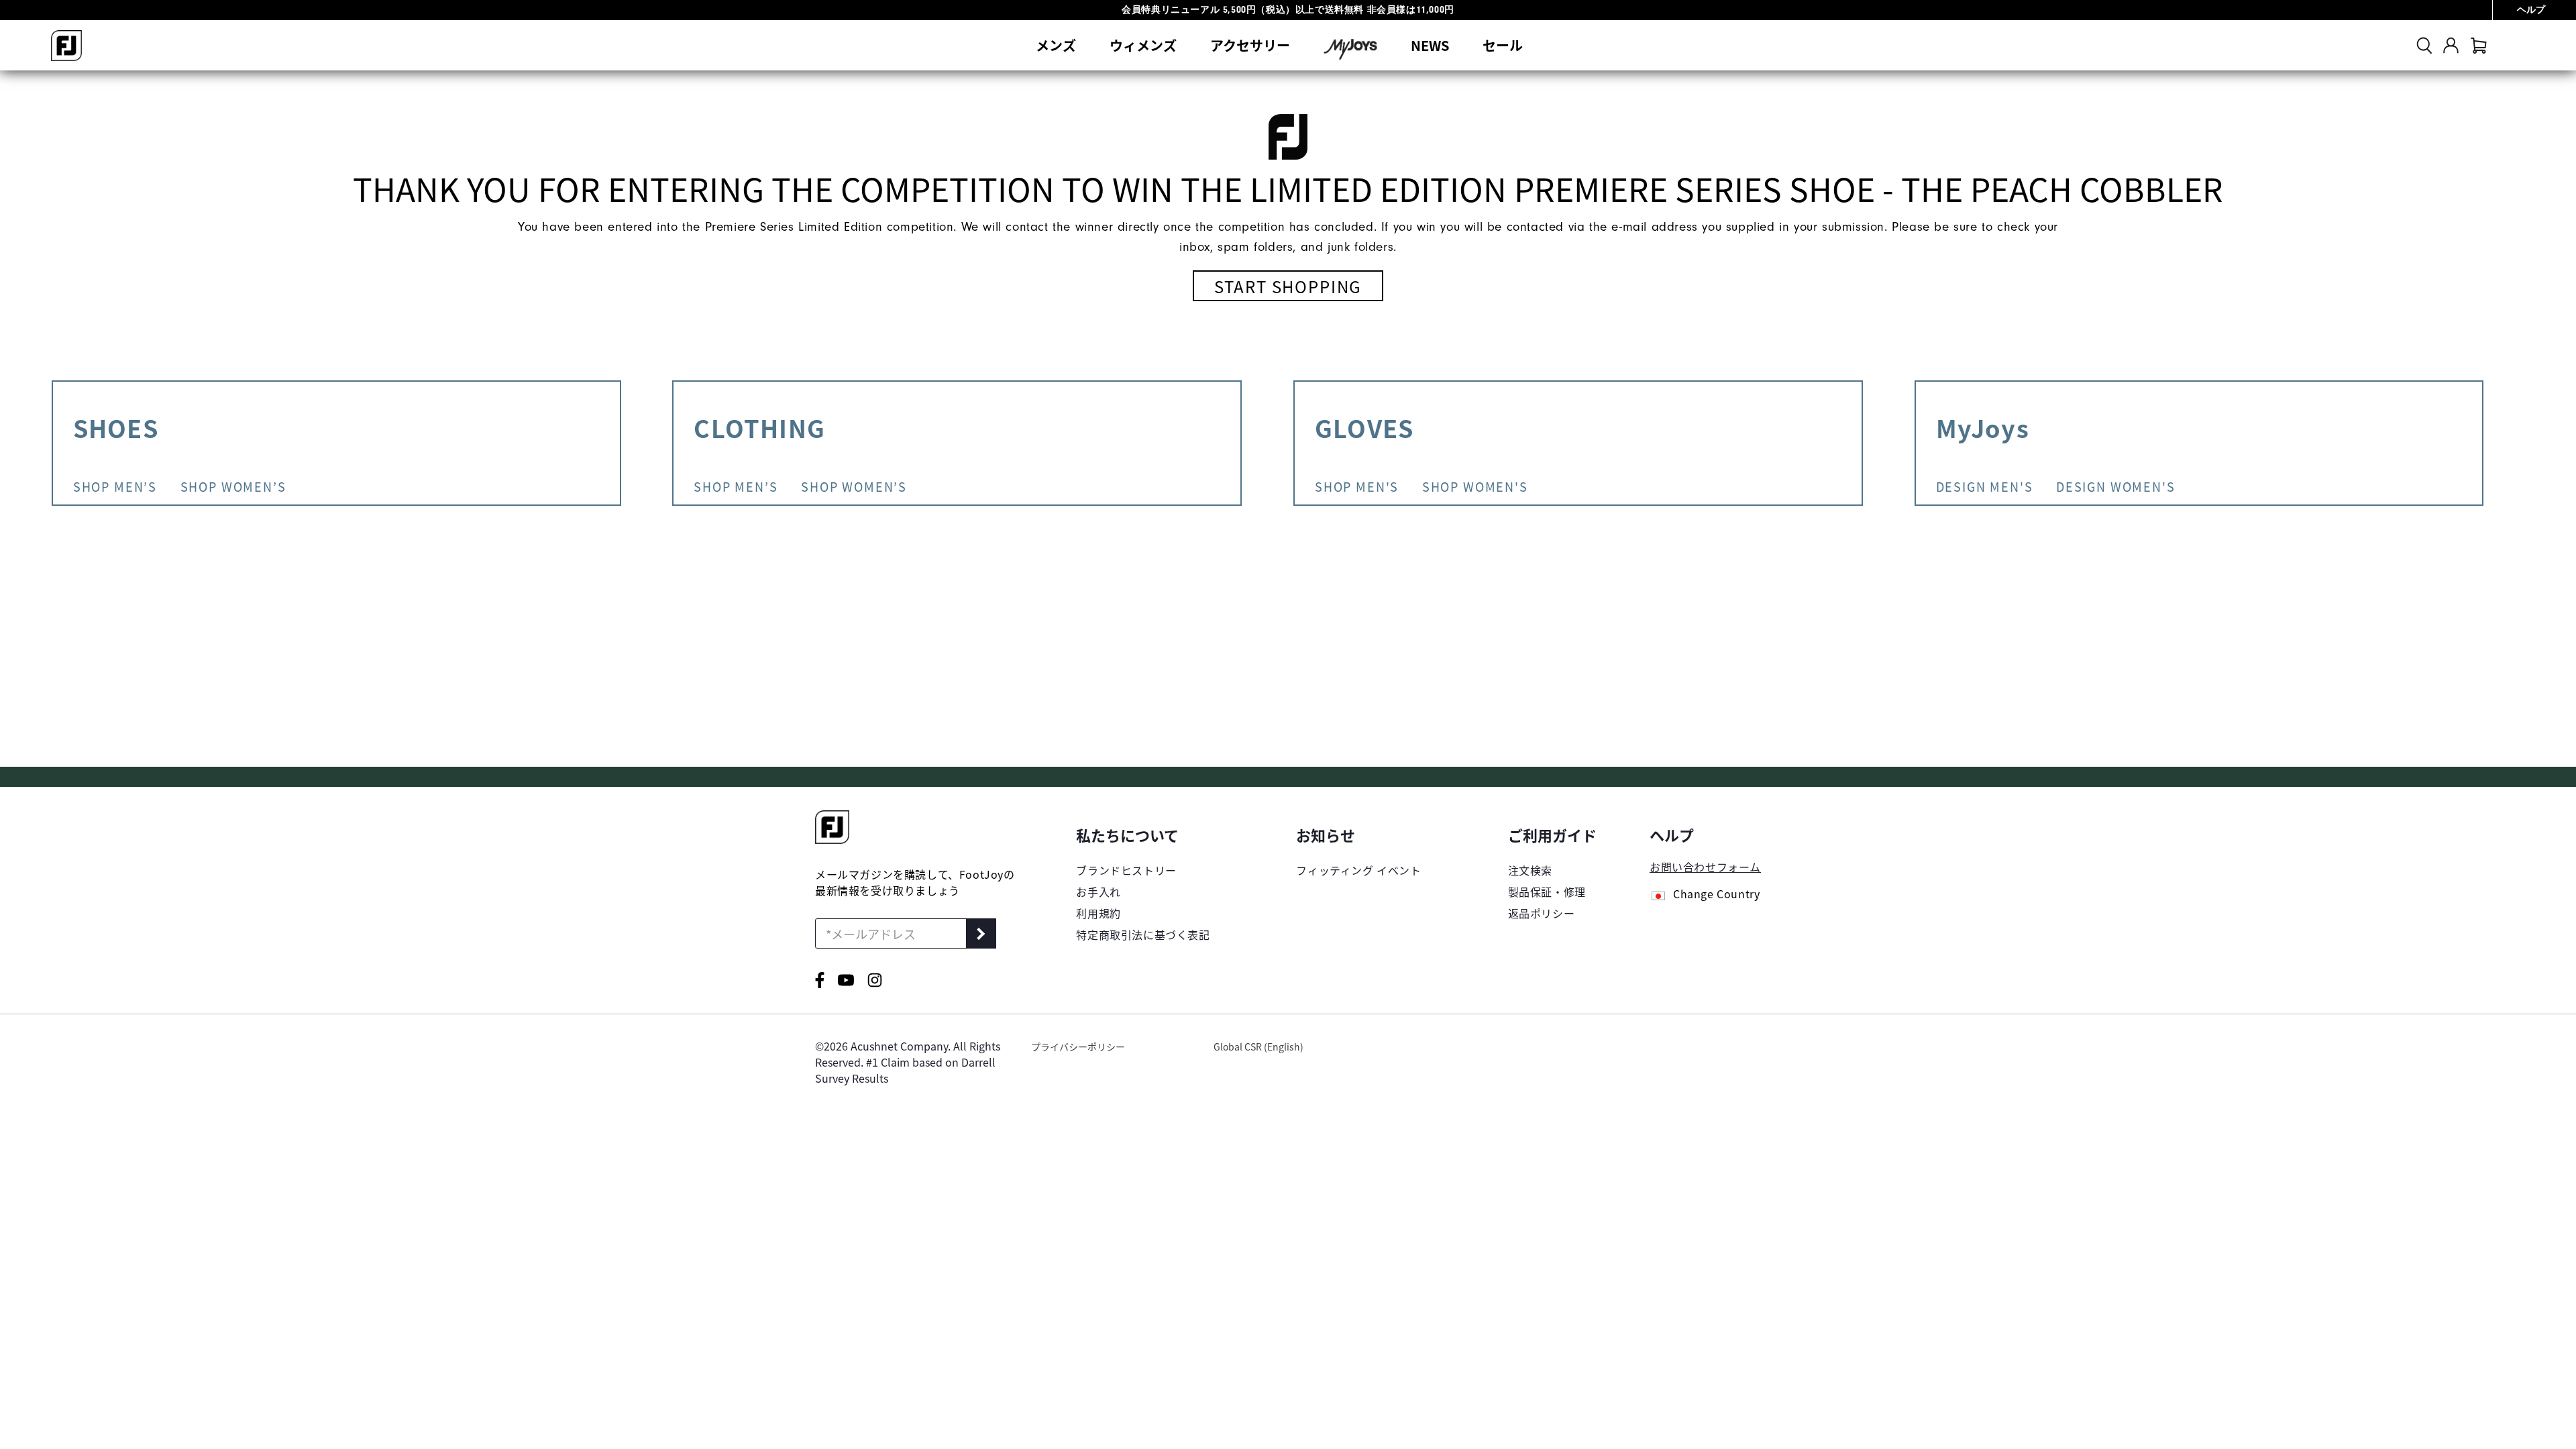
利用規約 (1098, 913)
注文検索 (1530, 870)
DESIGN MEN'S (1985, 486)
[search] (2424, 45)
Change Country (1716, 895)
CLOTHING (759, 427)
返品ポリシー (1542, 913)
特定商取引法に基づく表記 (1143, 934)
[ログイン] (2451, 45)
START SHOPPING (1288, 286)
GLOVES (1364, 427)
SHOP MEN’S (736, 486)
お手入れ (1098, 892)
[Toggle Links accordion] (1143, 835)
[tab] (2479, 45)
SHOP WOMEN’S (854, 486)
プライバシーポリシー (1078, 1046)
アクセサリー (1250, 45)
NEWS (1430, 45)
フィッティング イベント (1358, 870)
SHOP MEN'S (1357, 486)
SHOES (116, 427)
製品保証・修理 (1547, 892)
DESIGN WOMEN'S (2115, 486)
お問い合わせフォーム (1705, 867)
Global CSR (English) (1258, 1046)
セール (1503, 45)
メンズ (1056, 45)
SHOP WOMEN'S (1475, 486)
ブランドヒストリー (1126, 870)
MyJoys (1983, 427)
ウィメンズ (1143, 45)
